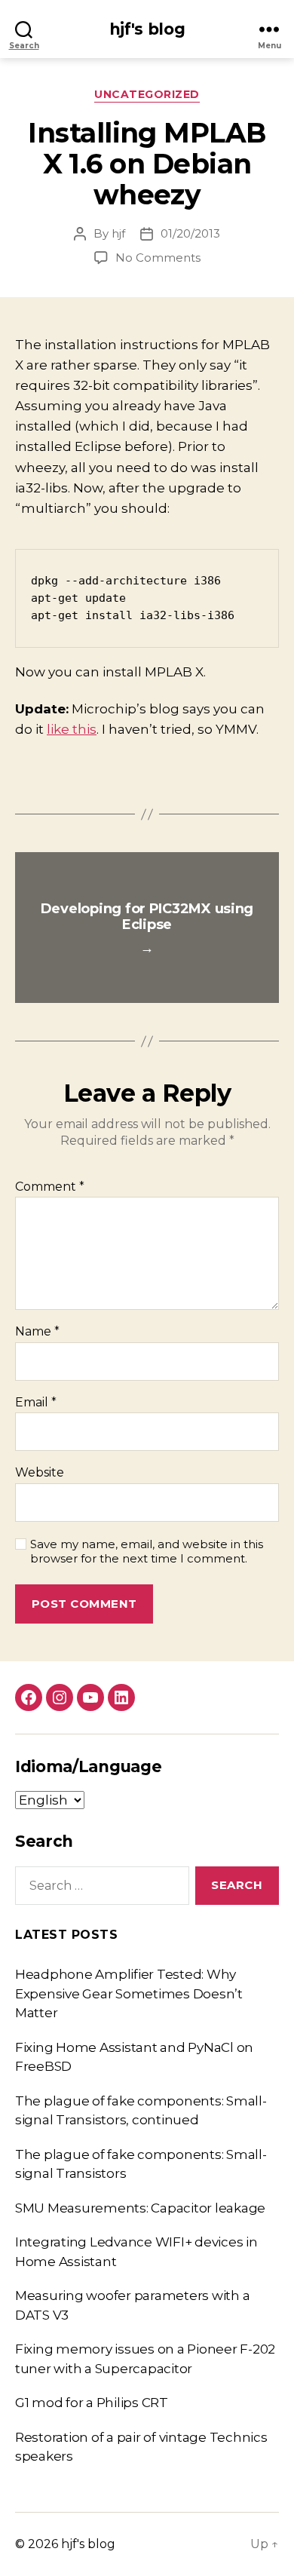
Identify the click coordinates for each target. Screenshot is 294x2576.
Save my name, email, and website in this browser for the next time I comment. (147, 1552)
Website (40, 1473)
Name (37, 1332)
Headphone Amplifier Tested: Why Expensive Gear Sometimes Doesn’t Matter (129, 1993)
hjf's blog (147, 29)
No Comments (158, 258)
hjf (118, 233)
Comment (50, 1187)
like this (72, 729)
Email (36, 1403)
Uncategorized (147, 95)
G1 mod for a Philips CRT (92, 2403)
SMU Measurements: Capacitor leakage (140, 2208)
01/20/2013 (190, 233)
